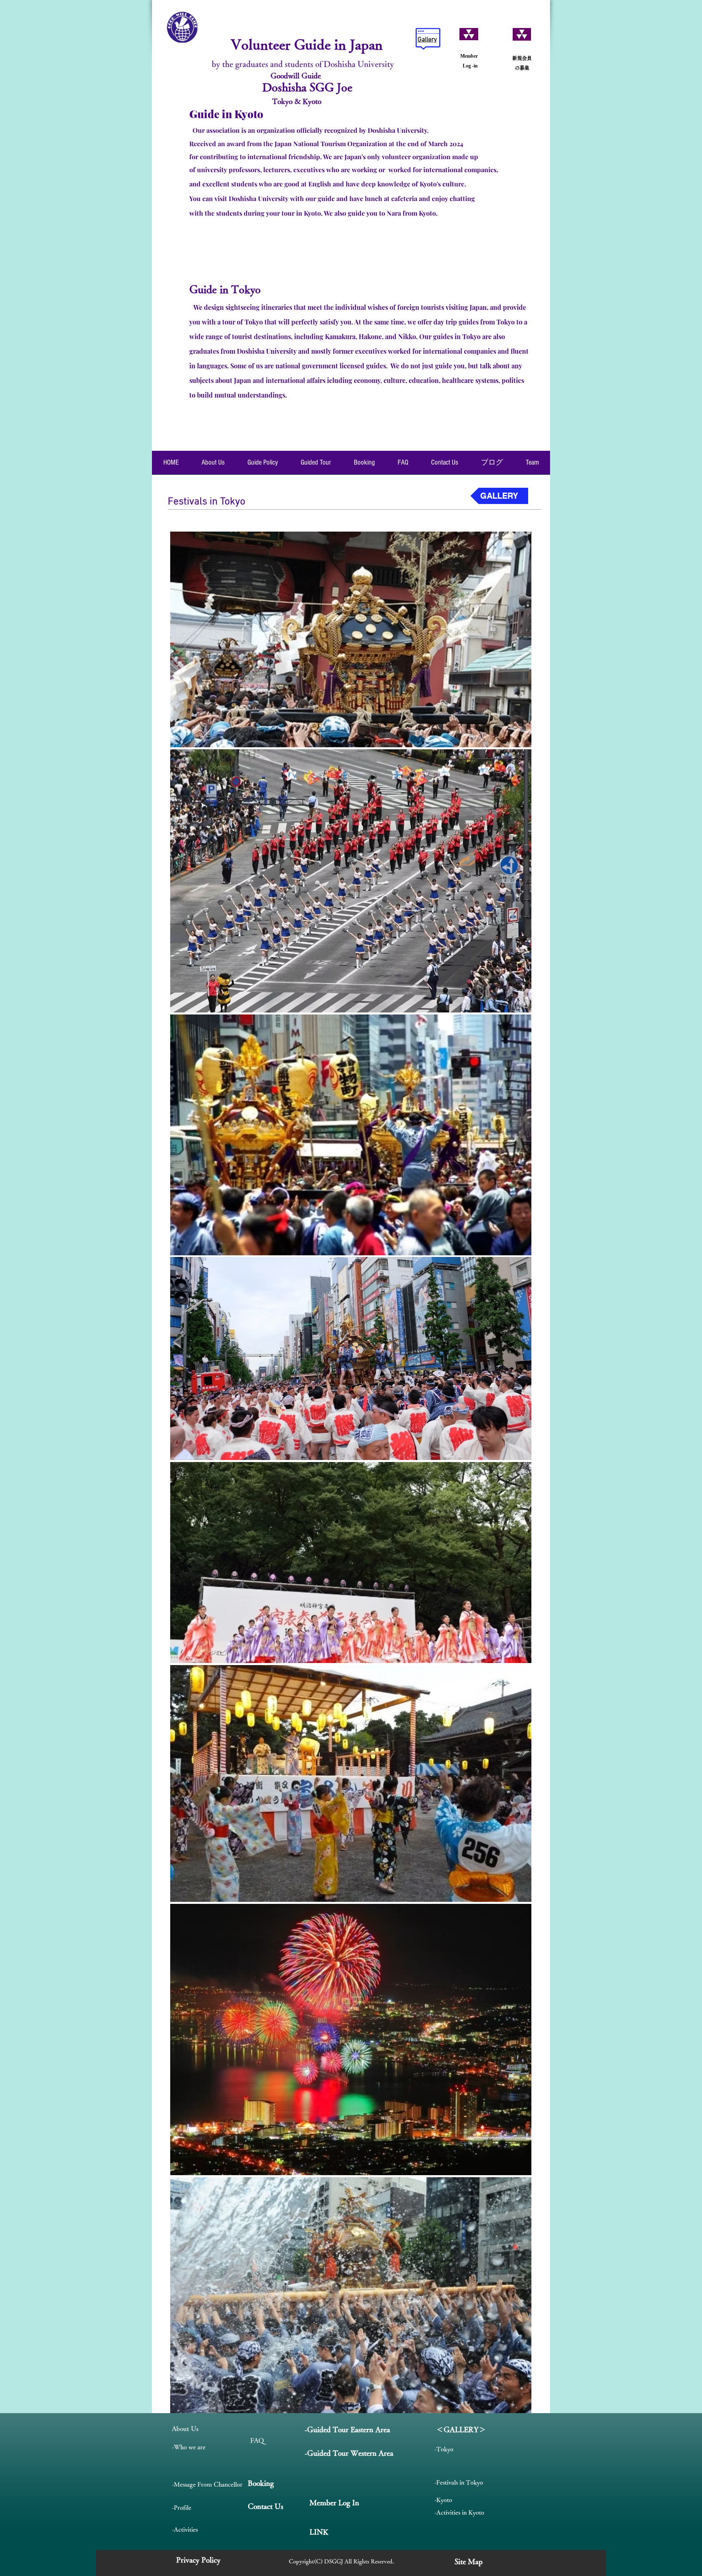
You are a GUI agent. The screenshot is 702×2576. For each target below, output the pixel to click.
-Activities (185, 2529)
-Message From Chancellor (207, 2484)
